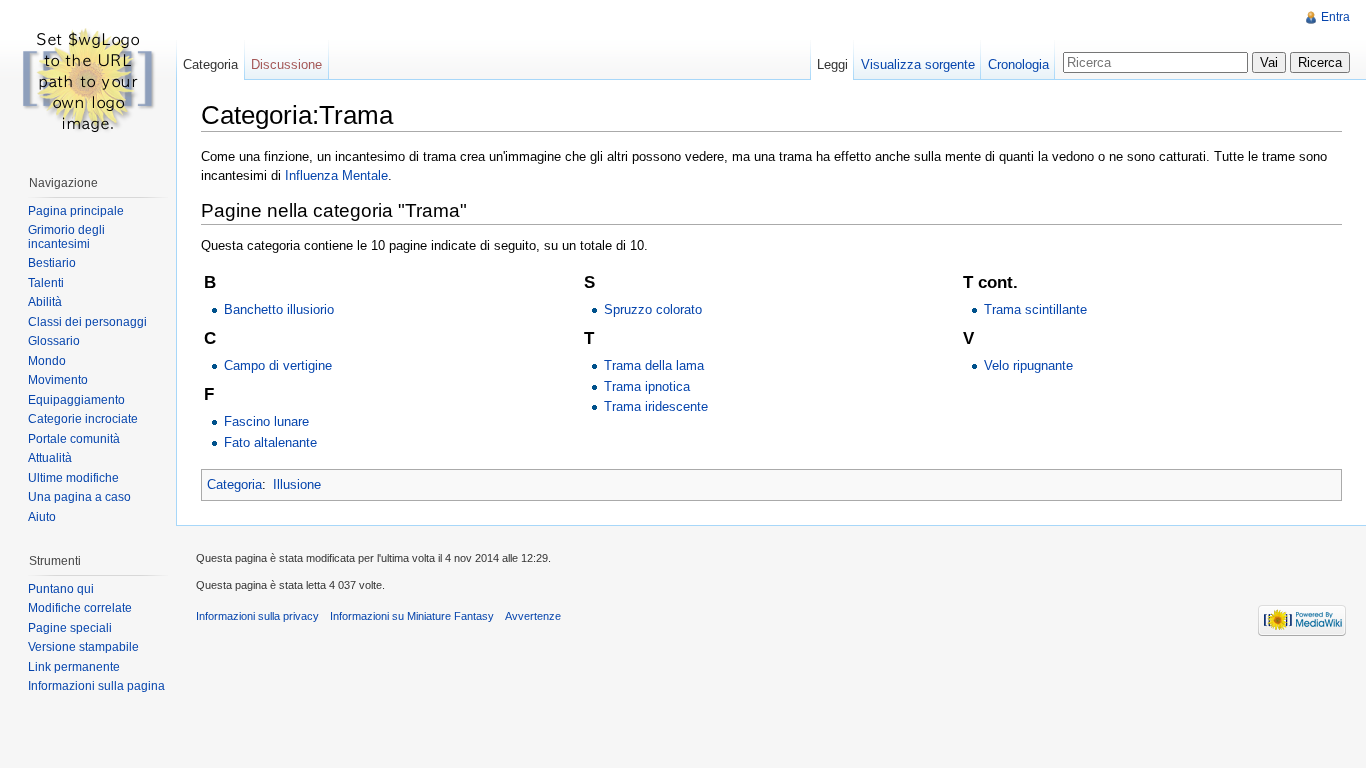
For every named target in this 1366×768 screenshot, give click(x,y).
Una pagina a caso (79, 497)
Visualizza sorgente (918, 64)
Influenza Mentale (336, 175)
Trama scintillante (1035, 309)
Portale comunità (74, 439)
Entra (1335, 17)
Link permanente (74, 667)
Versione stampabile (83, 647)
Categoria (234, 484)
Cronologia (1018, 64)
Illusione (297, 484)
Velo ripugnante (1028, 365)
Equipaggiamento (76, 400)
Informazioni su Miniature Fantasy (412, 616)
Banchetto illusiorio (279, 309)
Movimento (58, 380)
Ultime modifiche (73, 478)
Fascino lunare (266, 421)
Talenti (46, 283)
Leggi (832, 64)
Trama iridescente (656, 406)
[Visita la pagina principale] (88, 80)
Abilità (45, 302)
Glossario (54, 341)
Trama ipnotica (647, 386)
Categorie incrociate (83, 419)
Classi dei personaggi (87, 322)
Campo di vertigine (278, 365)
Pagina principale (76, 211)
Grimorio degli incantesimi (66, 237)
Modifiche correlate (80, 608)
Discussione (286, 64)
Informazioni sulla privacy (257, 616)
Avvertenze (533, 616)
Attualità (50, 458)
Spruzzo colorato (653, 309)
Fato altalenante (270, 442)
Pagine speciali (70, 628)
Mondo (47, 361)
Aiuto (42, 517)
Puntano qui (61, 589)
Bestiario (52, 263)
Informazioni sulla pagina (96, 686)
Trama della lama (654, 365)
